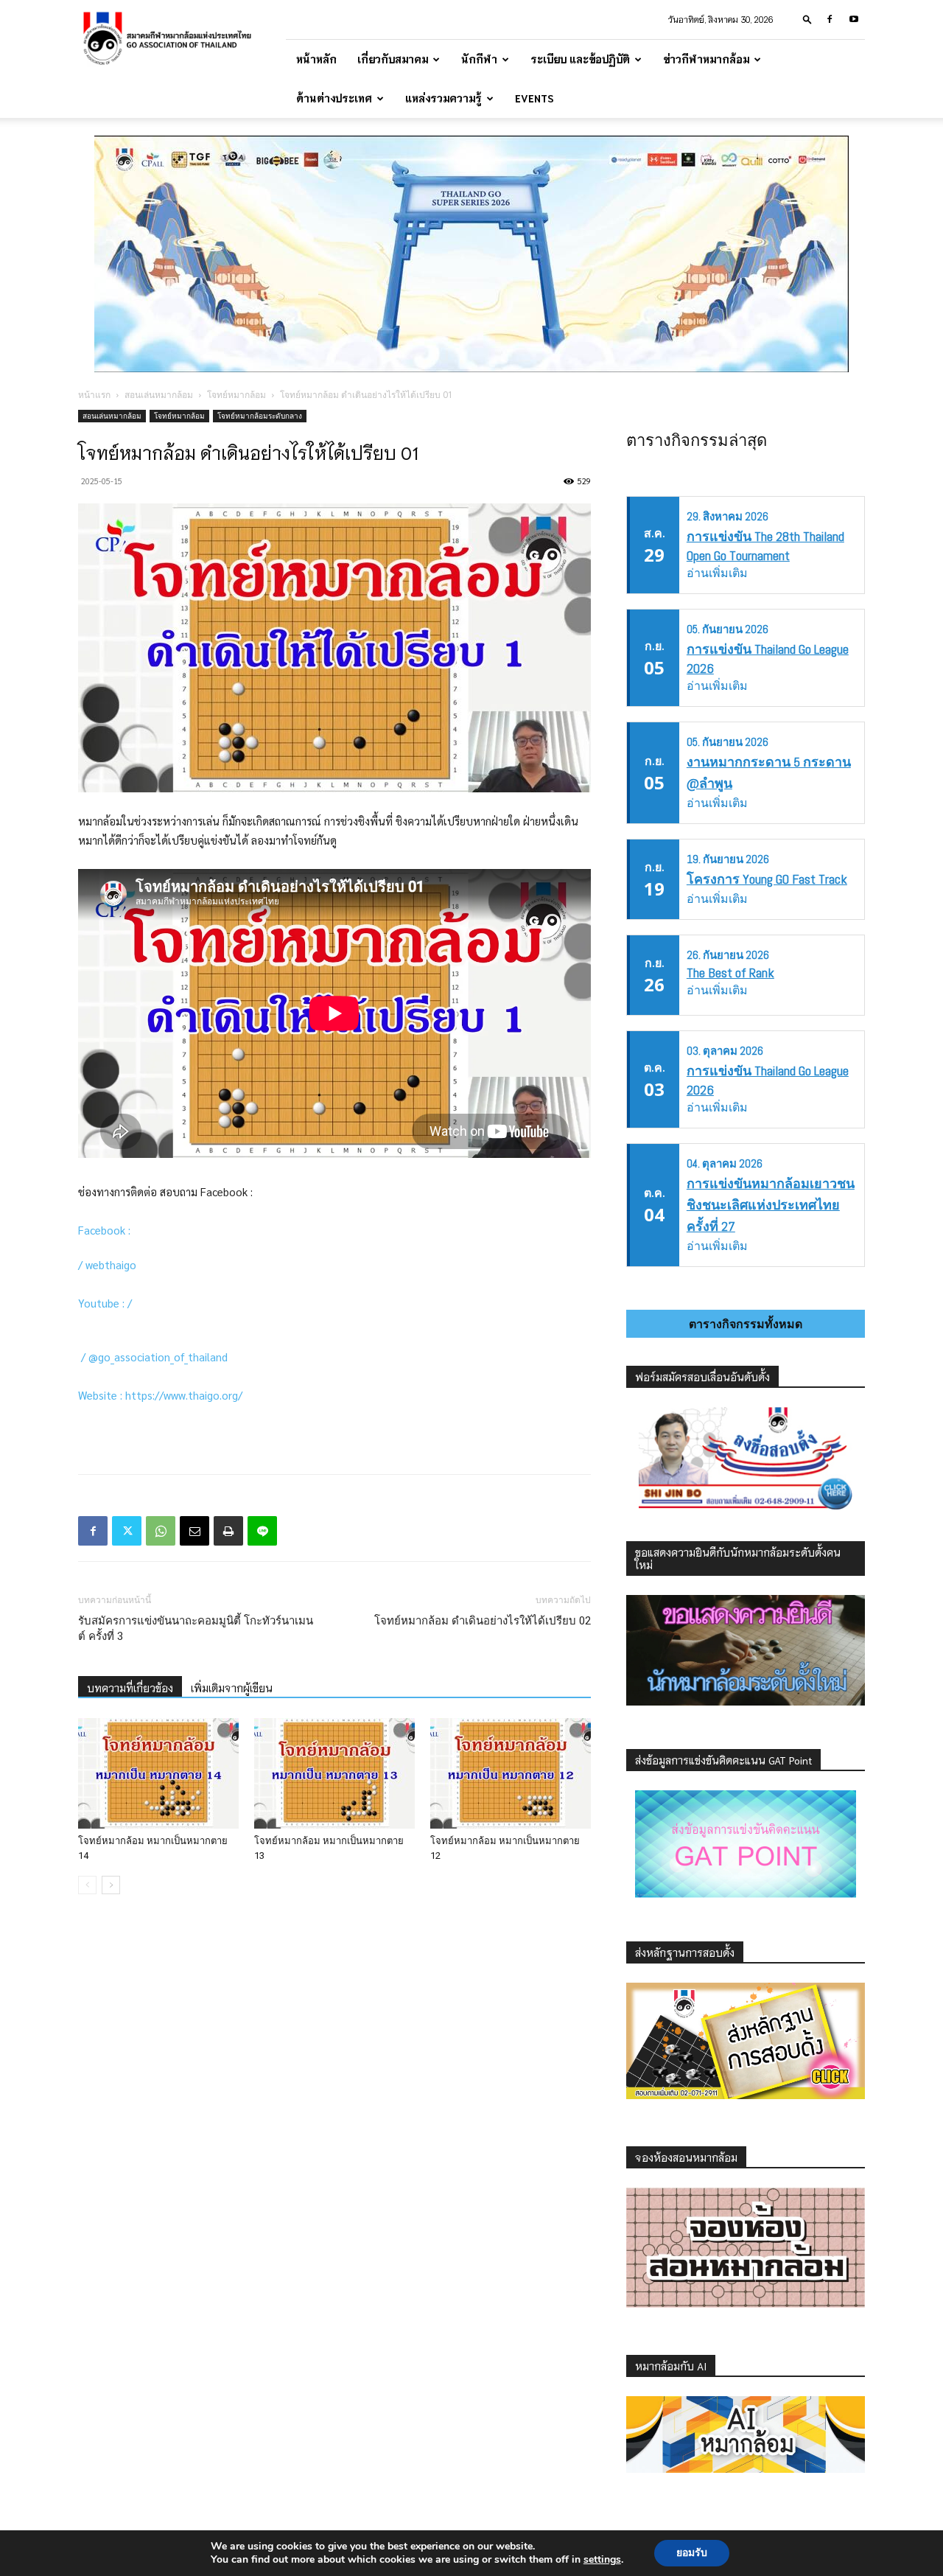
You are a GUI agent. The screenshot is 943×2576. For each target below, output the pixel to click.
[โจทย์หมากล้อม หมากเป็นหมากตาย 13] (334, 1773)
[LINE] (262, 1531)
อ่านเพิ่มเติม (717, 573)
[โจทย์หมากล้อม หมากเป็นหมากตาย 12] (511, 1773)
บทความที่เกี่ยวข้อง (130, 1688)
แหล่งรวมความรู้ (444, 98)
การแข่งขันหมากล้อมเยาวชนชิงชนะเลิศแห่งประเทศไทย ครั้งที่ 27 (771, 1205)
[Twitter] (127, 1531)
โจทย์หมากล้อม (236, 395)
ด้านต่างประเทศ (334, 98)
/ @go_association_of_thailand (156, 1357)
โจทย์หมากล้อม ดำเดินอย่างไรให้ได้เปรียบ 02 (483, 1621)
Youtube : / (106, 1303)
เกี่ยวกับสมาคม (393, 59)
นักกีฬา (479, 59)
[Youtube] (854, 19)
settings (602, 2560)
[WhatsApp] (161, 1531)
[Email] (194, 1531)
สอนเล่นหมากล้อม (159, 395)
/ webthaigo (110, 1264)
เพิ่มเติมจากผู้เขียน (232, 1688)
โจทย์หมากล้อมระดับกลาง (260, 416)
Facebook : (107, 1230)
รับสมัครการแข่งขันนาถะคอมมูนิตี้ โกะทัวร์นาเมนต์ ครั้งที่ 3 (196, 1629)
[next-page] (111, 1885)
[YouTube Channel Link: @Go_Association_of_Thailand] (138, 1303)
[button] (807, 19)
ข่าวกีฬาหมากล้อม (706, 59)
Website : (102, 1395)
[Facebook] (830, 19)
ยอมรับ (692, 2553)
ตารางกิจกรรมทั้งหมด (746, 1324)
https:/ (142, 1395)
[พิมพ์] (228, 1531)
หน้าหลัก (316, 59)
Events (534, 98)
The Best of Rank (730, 973)
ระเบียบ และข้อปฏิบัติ (580, 59)
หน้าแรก (94, 395)
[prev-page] (87, 1885)
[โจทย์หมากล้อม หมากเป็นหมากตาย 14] (158, 1773)
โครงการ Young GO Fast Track (767, 879)
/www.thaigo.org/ (201, 1395)
